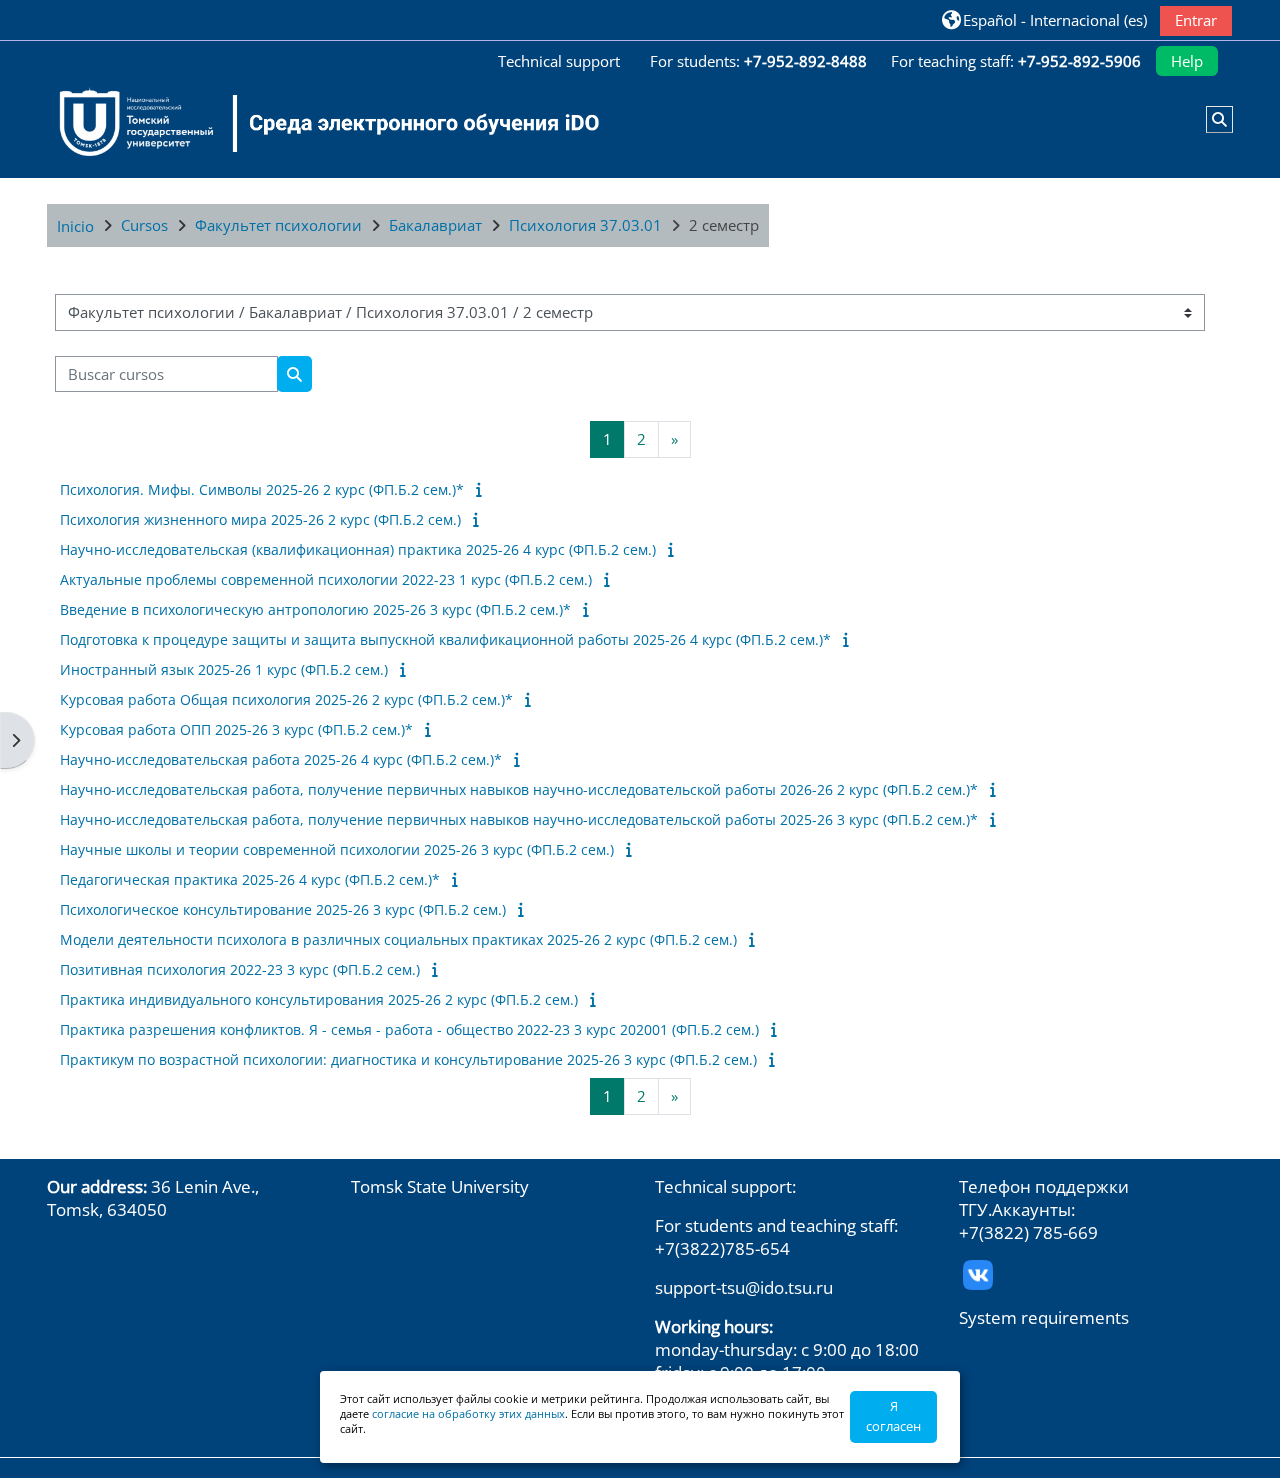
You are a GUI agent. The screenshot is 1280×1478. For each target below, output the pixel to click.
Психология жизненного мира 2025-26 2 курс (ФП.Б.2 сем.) (260, 519)
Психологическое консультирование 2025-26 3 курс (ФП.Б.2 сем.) (283, 909)
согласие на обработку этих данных (468, 1413)
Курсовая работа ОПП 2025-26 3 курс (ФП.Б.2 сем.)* (236, 729)
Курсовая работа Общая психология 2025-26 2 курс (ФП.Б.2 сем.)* (286, 699)
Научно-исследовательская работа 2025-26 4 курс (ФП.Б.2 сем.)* (281, 759)
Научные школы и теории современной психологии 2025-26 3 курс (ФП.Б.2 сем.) (337, 849)
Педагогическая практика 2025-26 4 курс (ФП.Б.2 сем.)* (250, 879)
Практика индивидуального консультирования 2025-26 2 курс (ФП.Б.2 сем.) (319, 999)
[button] (1044, 19)
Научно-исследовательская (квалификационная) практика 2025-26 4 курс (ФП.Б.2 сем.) (358, 549)
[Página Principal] (317, 123)
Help (1187, 61)
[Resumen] (482, 489)
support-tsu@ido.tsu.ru (744, 1287)
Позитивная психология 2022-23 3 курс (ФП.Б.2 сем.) (240, 969)
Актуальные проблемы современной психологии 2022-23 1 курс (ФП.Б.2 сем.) (326, 579)
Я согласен (893, 1416)
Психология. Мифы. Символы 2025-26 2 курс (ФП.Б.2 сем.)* (262, 489)
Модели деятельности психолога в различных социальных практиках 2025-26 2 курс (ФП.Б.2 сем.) (398, 939)
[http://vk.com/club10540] (978, 1273)
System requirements (1044, 1317)
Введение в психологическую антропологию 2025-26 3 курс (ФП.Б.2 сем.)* (315, 609)
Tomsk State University (440, 1186)
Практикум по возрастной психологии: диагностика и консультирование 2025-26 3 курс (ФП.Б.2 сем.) (408, 1059)
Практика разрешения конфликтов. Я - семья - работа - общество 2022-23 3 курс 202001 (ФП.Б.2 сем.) (409, 1029)
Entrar (1196, 20)
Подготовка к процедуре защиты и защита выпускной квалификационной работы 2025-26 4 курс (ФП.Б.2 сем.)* (445, 639)
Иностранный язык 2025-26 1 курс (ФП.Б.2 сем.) (224, 669)
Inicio (75, 226)
